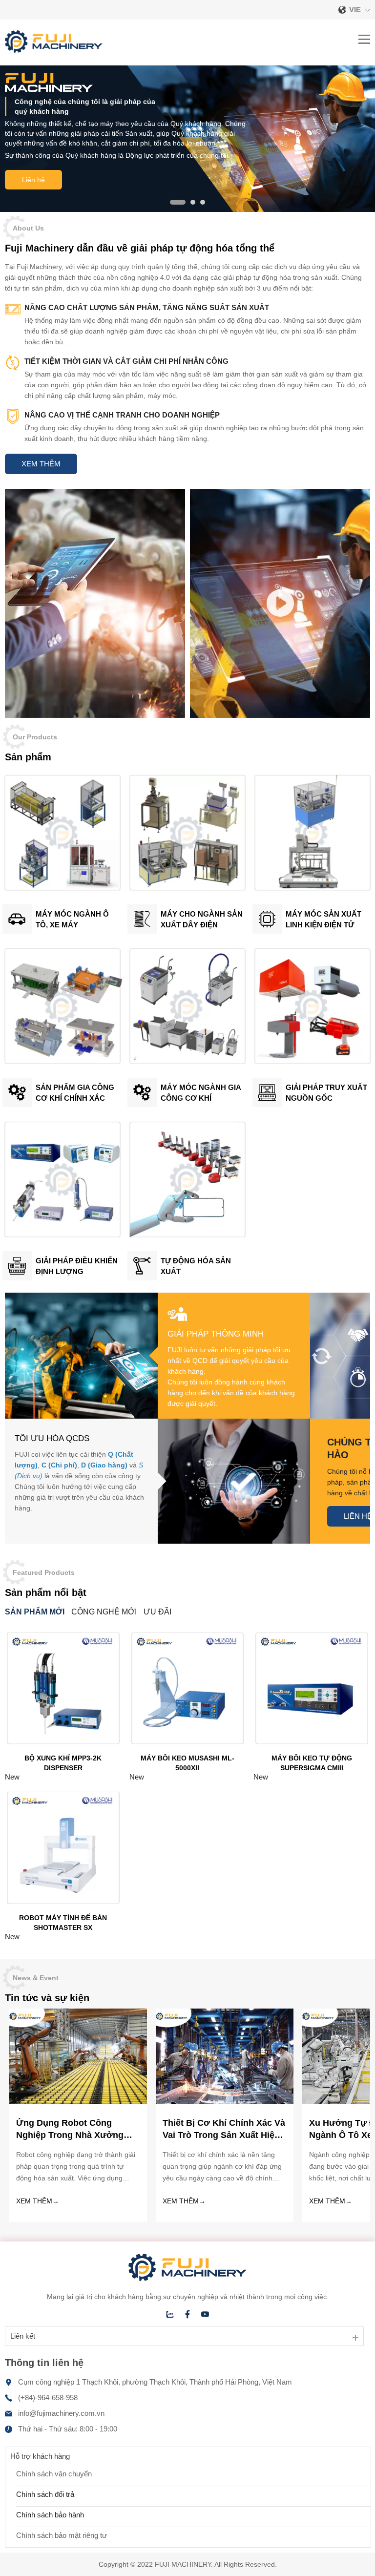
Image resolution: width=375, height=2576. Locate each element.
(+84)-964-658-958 (48, 2398)
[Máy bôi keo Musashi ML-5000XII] (188, 1744)
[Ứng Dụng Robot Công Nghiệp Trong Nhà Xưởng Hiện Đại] (78, 2101)
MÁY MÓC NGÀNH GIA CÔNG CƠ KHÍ (201, 1093)
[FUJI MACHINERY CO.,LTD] (54, 50)
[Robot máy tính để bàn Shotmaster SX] (63, 1903)
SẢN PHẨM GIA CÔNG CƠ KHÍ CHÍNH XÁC (75, 1093)
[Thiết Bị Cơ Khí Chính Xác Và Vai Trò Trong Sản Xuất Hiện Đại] (225, 2101)
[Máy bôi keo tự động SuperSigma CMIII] (312, 1744)
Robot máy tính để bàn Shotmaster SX (63, 1923)
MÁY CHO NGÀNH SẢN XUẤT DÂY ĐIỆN (202, 919)
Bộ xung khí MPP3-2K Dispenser (63, 1763)
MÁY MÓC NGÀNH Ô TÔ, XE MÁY (72, 919)
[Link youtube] (205, 2314)
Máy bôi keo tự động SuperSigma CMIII (312, 1763)
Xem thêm (41, 464)
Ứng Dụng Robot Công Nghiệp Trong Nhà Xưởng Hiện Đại (70, 2130)
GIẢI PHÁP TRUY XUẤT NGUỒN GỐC (326, 1093)
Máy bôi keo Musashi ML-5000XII (187, 1763)
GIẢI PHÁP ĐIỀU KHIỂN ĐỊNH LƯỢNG (77, 1266)
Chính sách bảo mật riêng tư (62, 2535)
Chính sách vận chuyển (54, 2474)
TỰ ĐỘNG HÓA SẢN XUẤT (196, 1266)
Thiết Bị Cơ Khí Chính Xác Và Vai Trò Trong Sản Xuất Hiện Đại (224, 2130)
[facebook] (187, 2314)
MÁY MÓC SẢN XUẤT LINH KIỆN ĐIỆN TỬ (323, 919)
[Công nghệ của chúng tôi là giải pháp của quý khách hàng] (187, 209)
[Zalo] (170, 2314)
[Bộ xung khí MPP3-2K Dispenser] (63, 1744)
